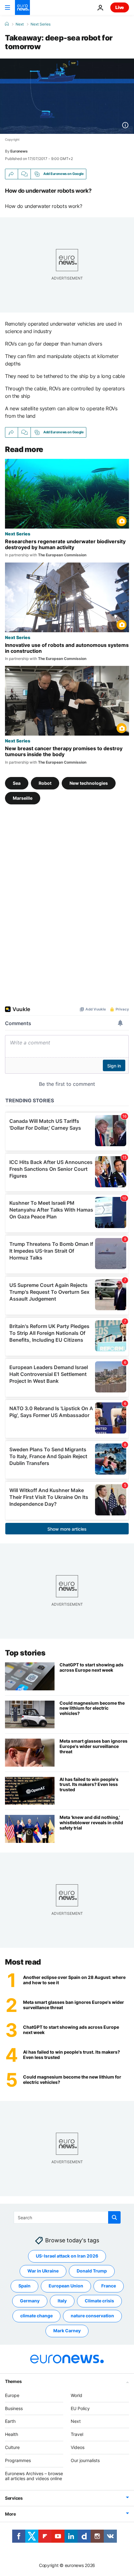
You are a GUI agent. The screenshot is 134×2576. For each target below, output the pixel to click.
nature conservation (92, 2316)
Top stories (25, 1653)
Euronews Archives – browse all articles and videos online (34, 2476)
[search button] (114, 2217)
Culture (12, 2447)
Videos (78, 2447)
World (77, 2395)
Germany (30, 2301)
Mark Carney (67, 2331)
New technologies (89, 783)
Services (14, 2498)
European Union (66, 2286)
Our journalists (85, 2460)
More (10, 2514)
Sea (17, 783)
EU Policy (80, 2408)
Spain (24, 2286)
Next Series (41, 24)
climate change (36, 2316)
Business (14, 2408)
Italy (62, 2301)
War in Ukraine (43, 2271)
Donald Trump (92, 2271)
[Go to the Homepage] (22, 7)
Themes (13, 2381)
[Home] (7, 24)
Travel (77, 2435)
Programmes (18, 2460)
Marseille (23, 798)
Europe (12, 2395)
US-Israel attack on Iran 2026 (67, 2256)
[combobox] (67, 2217)
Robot (45, 783)
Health (12, 2435)
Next (20, 24)
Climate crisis (99, 2301)
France (109, 2286)
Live (120, 7)
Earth (10, 2421)
